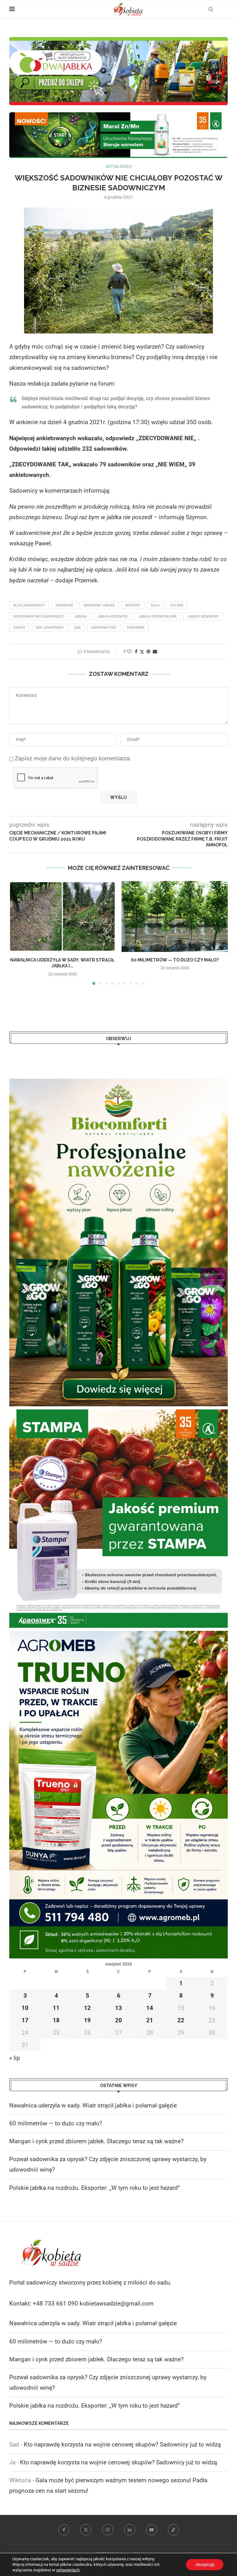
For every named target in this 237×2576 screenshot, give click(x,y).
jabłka (81, 616)
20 (118, 2020)
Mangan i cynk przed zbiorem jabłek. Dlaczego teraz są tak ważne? (96, 2141)
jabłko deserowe (203, 616)
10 (25, 2008)
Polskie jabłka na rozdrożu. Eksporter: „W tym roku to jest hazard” (95, 2188)
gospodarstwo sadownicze (39, 616)
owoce (19, 628)
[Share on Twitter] (142, 652)
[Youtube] (152, 2530)
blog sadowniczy (29, 605)
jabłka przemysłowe (158, 616)
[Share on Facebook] (136, 651)
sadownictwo (104, 628)
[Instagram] (108, 2530)
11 (56, 2008)
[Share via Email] (155, 651)
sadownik (136, 628)
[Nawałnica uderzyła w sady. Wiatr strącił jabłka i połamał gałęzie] (62, 916)
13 (118, 2008)
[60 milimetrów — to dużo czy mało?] (175, 916)
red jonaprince (50, 628)
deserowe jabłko (99, 605)
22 (181, 2020)
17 (25, 2020)
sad (77, 628)
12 (87, 2008)
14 (150, 2008)
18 (56, 2020)
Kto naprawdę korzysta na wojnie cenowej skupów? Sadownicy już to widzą (122, 2444)
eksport (133, 605)
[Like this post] (129, 651)
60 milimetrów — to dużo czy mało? (175, 960)
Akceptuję (205, 2565)
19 (87, 2020)
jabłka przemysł (113, 616)
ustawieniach (68, 2570)
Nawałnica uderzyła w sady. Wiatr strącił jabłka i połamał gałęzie (93, 2105)
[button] (18, 933)
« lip (15, 2058)
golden (177, 605)
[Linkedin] (130, 2530)
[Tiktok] (173, 2530)
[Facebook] (64, 2530)
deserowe (64, 605)
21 (150, 2020)
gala (155, 605)
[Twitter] (86, 2530)
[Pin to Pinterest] (148, 651)
